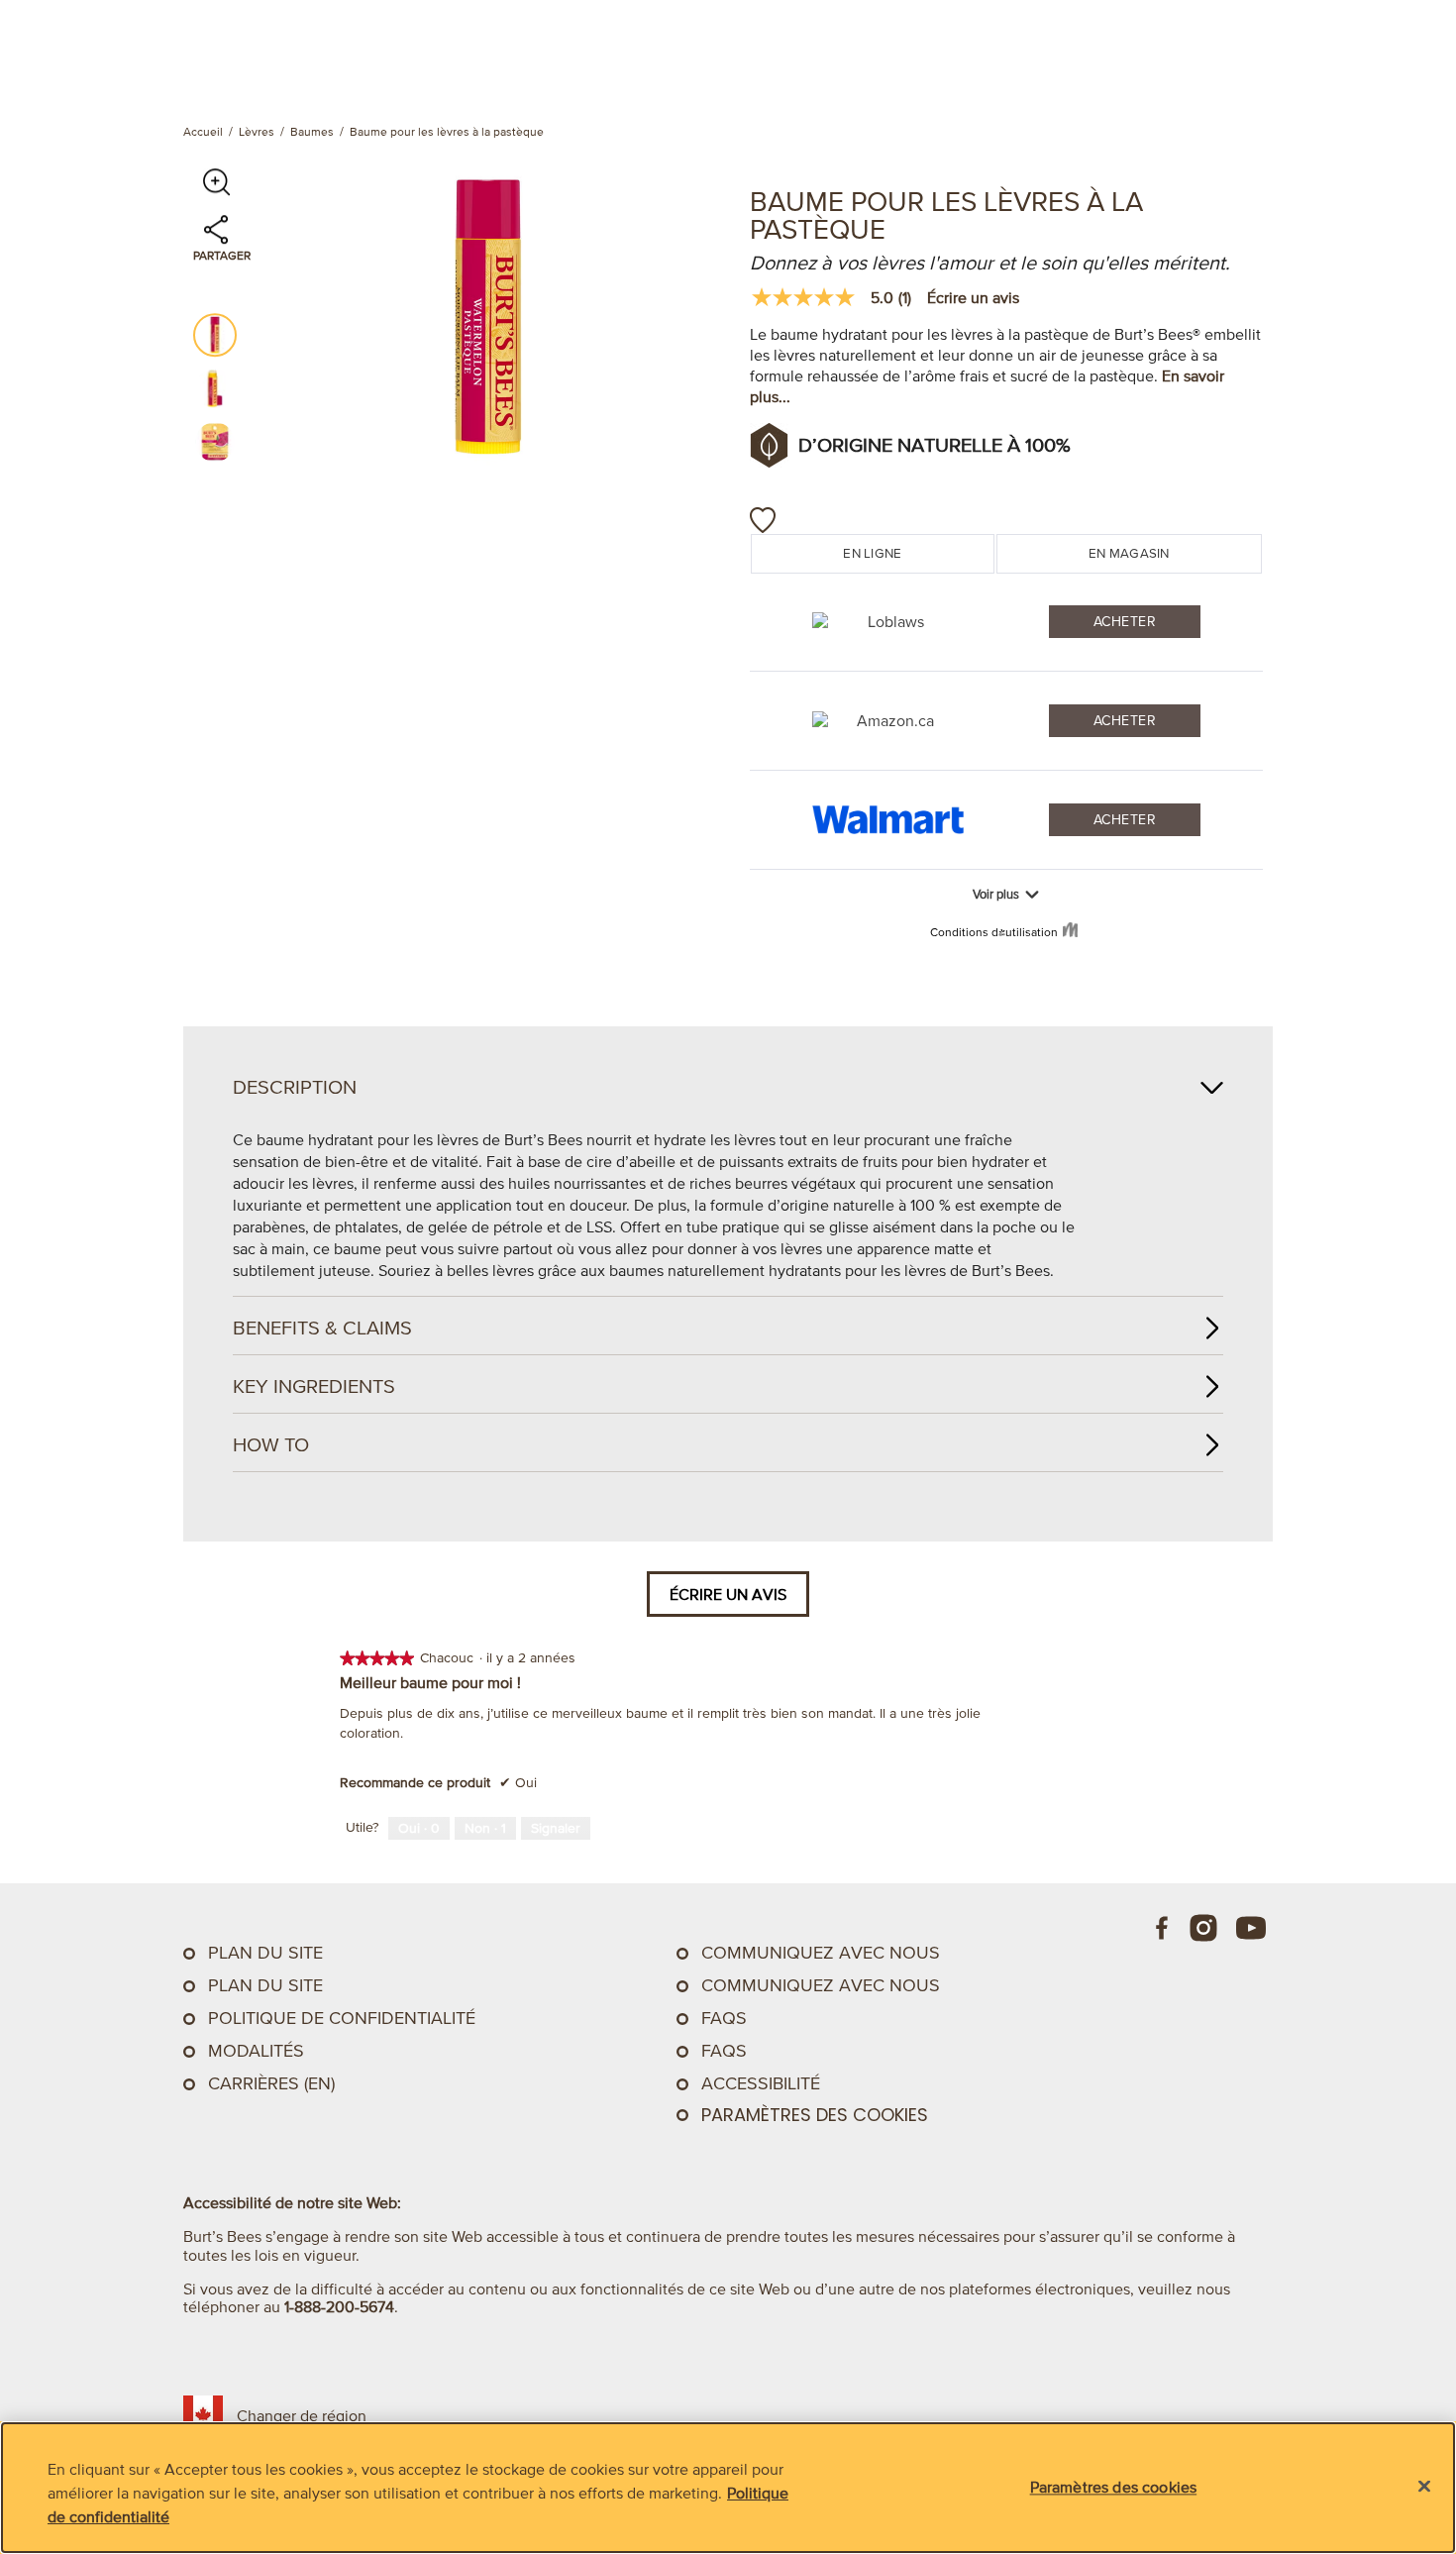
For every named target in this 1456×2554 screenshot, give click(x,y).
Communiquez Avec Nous (821, 1953)
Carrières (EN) (271, 2083)
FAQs (724, 2018)
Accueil (203, 131)
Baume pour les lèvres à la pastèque (447, 131)
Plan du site (265, 1953)
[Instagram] (1203, 1928)
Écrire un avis (973, 297)
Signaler (556, 1828)
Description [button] (295, 1087)
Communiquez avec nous (821, 1985)
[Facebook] (1163, 1928)
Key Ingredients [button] (314, 1386)
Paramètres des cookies (815, 2115)
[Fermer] (1424, 2487)
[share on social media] (216, 239)
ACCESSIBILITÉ (761, 2083)
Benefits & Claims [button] (322, 1328)
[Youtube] (1251, 1928)
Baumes (312, 131)
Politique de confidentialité (342, 2018)
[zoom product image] (216, 182)
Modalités (256, 2051)
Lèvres (257, 131)
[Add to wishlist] (763, 520)
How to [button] (271, 1444)
